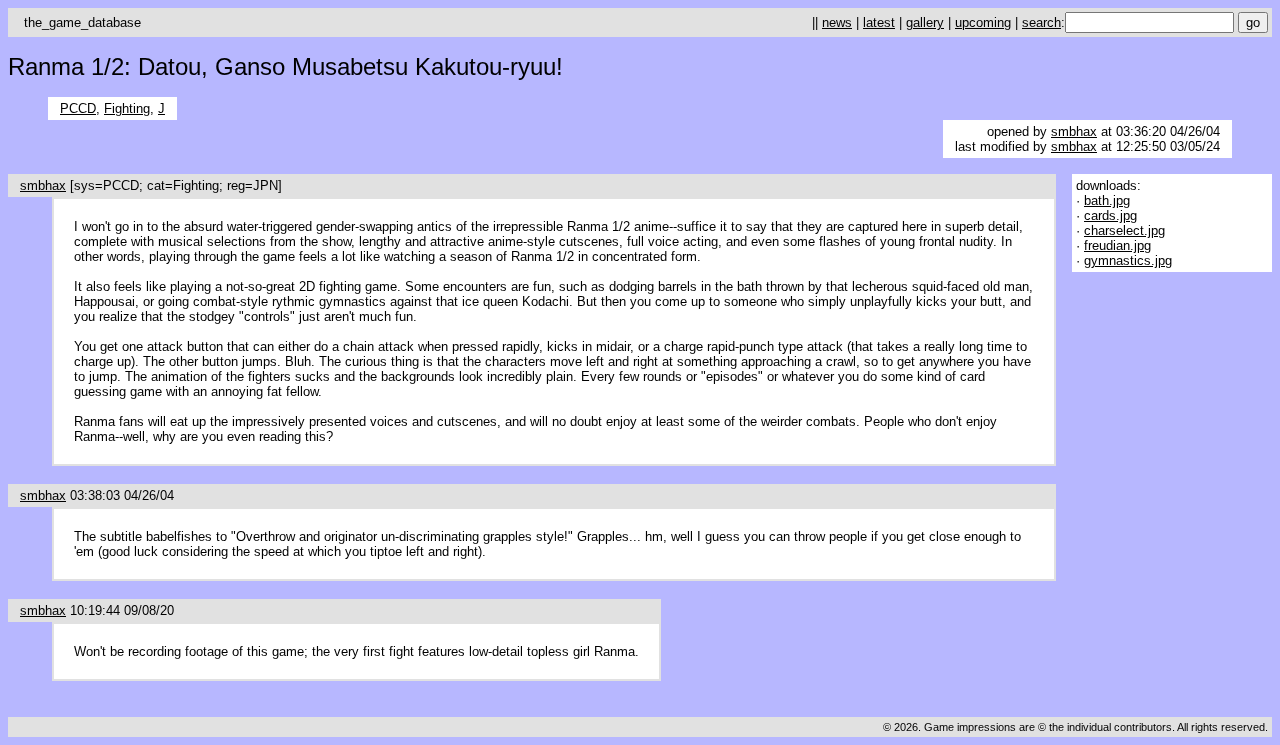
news (837, 22)
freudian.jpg (1117, 245)
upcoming (983, 22)
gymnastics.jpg (1128, 260)
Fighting (127, 108)
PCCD (78, 108)
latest (879, 22)
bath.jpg (1107, 200)
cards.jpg (1110, 215)
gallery (925, 22)
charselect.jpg (1124, 230)
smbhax (1074, 131)
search (1041, 22)
